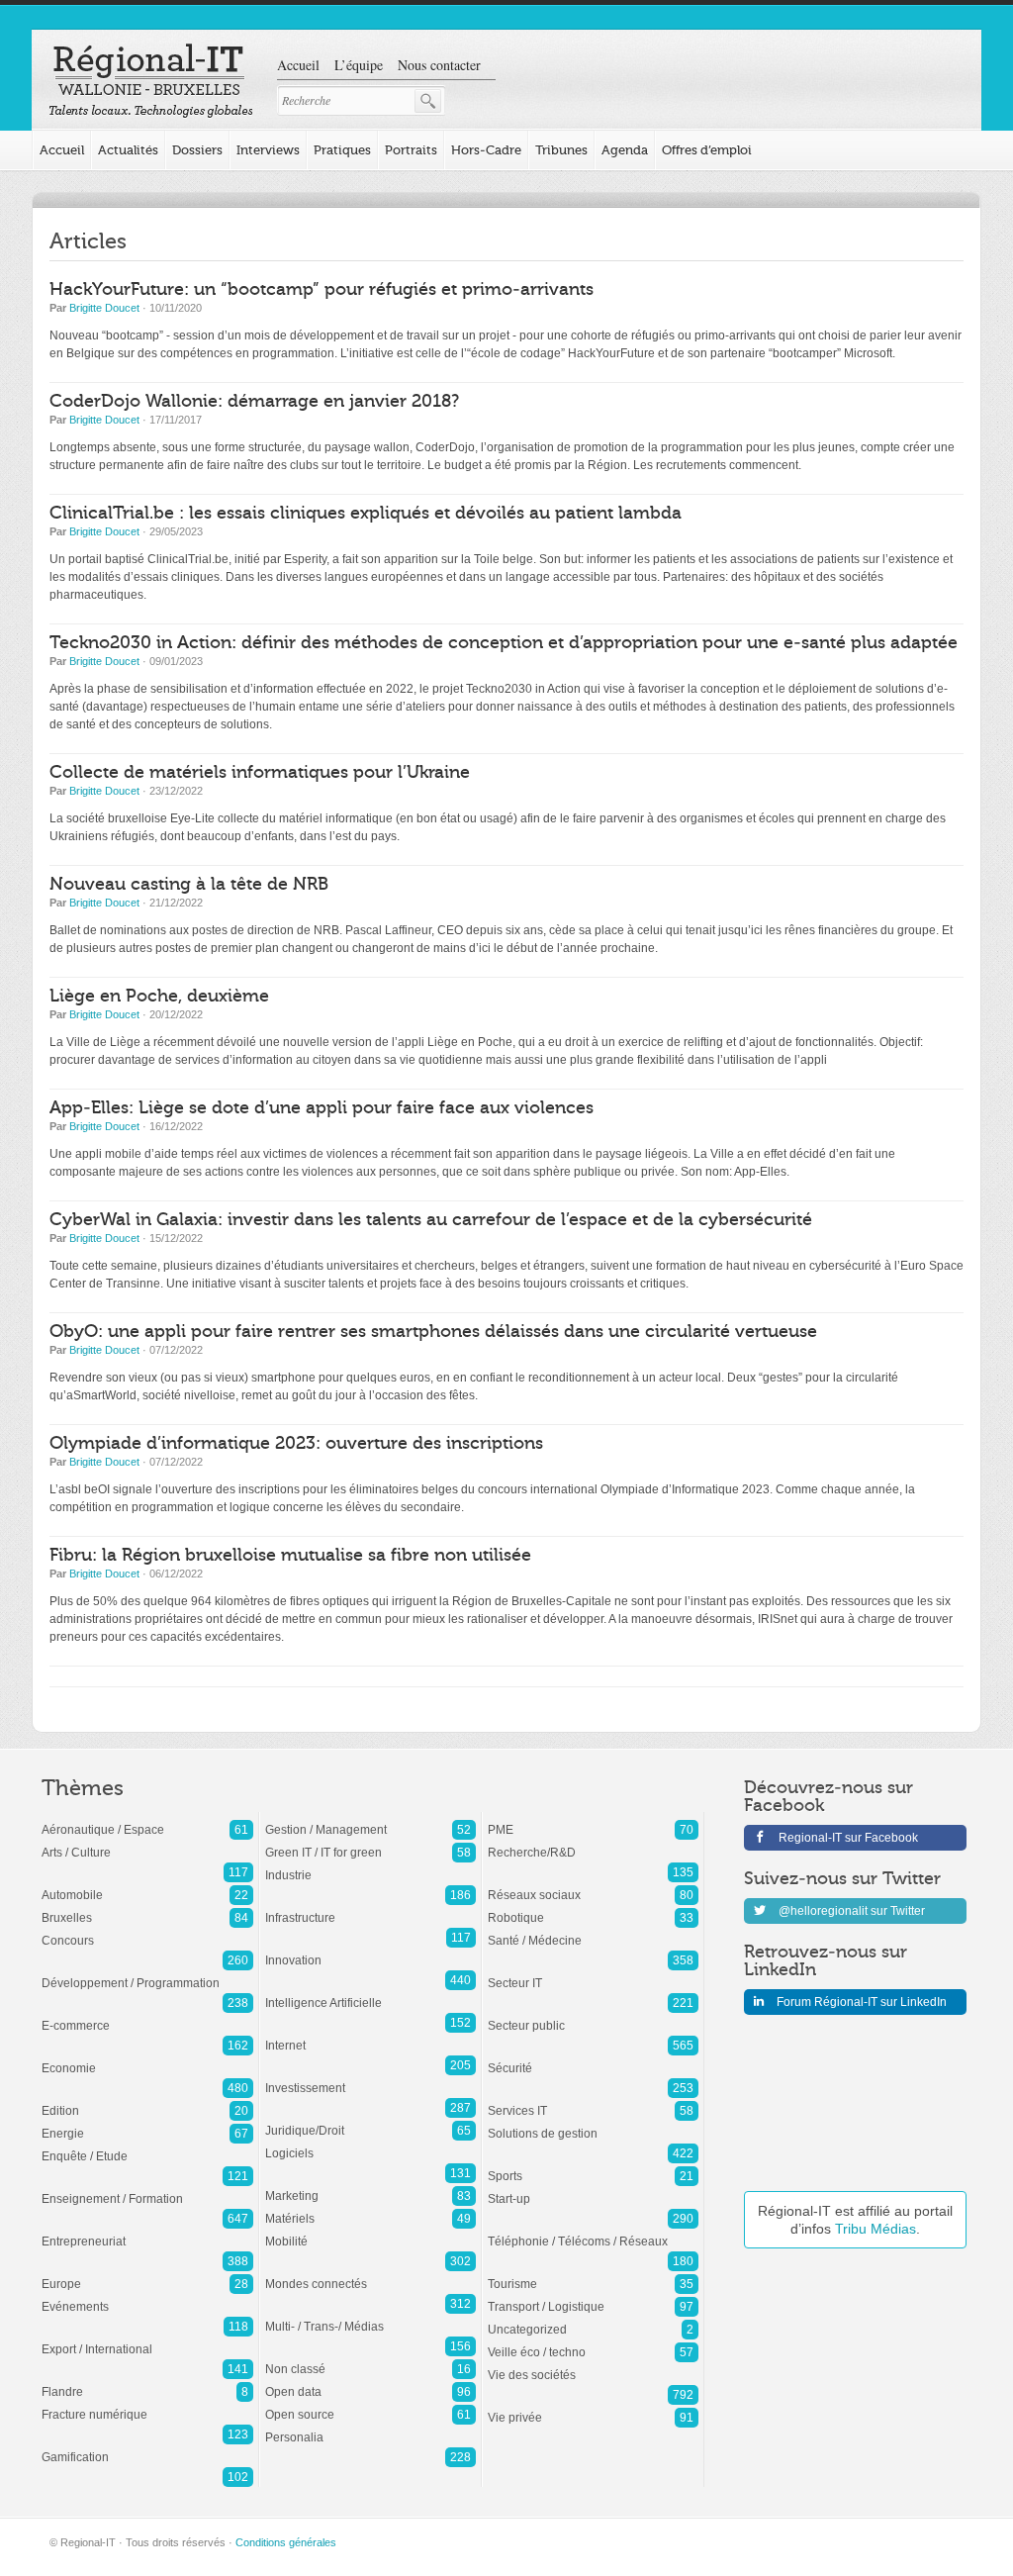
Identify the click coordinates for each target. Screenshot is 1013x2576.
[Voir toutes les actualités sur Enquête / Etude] (147, 2147)
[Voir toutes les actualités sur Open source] (370, 2405)
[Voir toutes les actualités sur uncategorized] (593, 2320)
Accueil (298, 65)
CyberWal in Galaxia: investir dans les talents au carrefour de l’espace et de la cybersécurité (431, 1220)
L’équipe (359, 65)
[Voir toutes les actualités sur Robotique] (593, 1908)
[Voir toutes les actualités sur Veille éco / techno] (593, 2342)
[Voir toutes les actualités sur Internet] (370, 2036)
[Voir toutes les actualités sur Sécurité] (593, 2058)
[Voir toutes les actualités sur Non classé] (370, 2359)
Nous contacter (439, 65)
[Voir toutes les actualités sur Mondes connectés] (370, 2274)
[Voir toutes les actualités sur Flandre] (147, 2382)
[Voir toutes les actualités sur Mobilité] (370, 2232)
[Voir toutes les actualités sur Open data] (370, 2382)
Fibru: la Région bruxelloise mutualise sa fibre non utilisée (290, 1555)
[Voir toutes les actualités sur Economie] (147, 2058)
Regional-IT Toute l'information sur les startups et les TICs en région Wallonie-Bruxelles (151, 81)
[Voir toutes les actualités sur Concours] (147, 1931)
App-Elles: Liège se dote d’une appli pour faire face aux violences (322, 1108)
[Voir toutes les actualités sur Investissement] (370, 2078)
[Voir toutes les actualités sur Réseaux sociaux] (593, 1885)
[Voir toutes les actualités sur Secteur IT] (593, 1973)
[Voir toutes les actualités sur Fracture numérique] (147, 2405)
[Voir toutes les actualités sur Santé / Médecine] (593, 1931)
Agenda (625, 150)
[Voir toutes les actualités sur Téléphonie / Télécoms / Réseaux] (593, 2232)
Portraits (411, 150)
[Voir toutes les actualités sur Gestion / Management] (370, 1820)
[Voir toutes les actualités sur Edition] (147, 2101)
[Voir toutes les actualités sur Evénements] (147, 2297)
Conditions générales (286, 2542)
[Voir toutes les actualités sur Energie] (147, 2124)
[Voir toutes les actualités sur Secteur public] (593, 2016)
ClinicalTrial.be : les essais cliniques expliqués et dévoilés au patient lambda (366, 513)
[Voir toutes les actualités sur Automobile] (147, 1885)
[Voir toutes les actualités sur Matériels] (370, 2209)
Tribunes (561, 150)
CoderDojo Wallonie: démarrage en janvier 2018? (254, 401)
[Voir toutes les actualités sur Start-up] (593, 2189)
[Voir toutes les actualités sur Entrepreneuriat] (147, 2232)
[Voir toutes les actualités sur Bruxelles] (147, 1908)
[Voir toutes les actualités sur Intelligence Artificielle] (370, 1993)
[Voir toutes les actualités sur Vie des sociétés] (593, 2365)
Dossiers (197, 150)
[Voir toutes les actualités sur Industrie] (370, 1865)
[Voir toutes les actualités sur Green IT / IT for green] (370, 1843)
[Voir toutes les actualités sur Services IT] (593, 2101)
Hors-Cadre (486, 150)
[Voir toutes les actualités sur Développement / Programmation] (147, 1973)
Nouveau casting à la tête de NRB (189, 884)
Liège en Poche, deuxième (159, 996)
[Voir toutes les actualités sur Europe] (147, 2274)
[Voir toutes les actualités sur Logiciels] (370, 2144)
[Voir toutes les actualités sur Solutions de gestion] (593, 2124)
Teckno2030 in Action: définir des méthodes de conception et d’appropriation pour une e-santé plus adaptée (504, 643)
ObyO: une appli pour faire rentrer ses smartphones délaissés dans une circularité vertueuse (433, 1332)
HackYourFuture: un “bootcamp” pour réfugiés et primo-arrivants (322, 289)
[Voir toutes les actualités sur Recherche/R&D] (593, 1843)
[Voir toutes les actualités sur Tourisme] (593, 2274)
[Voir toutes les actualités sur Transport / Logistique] (593, 2297)
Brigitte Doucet (104, 308)
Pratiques (342, 150)
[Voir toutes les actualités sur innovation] (370, 1951)
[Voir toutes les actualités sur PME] (593, 1820)
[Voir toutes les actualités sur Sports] (593, 2166)
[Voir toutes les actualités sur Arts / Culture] (147, 1843)
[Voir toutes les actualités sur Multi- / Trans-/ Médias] (370, 2317)
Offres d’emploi (707, 150)
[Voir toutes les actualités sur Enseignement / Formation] (147, 2189)
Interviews (268, 150)
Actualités (128, 150)
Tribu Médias (875, 2229)
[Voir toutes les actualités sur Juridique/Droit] (370, 2121)
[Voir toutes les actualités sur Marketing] (370, 2186)
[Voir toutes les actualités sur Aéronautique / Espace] (147, 1820)
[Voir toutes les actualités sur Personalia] (370, 2428)
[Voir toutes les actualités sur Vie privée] (593, 2408)
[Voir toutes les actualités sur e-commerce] (147, 2016)
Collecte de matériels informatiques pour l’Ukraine (260, 772)
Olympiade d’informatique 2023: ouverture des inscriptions (296, 1443)
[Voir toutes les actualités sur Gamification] (147, 2447)
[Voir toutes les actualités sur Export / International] (147, 2339)
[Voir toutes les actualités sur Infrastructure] (370, 1908)
